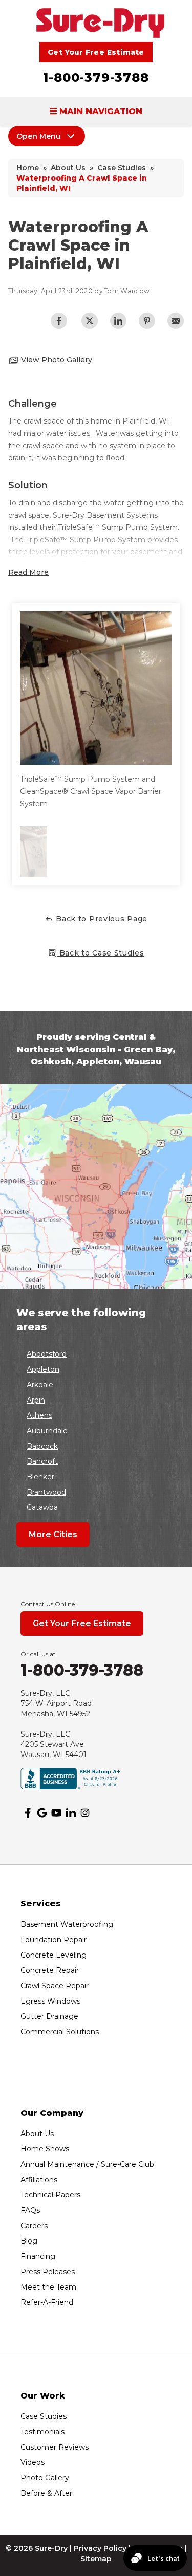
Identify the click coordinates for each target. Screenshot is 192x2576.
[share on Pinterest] (147, 321)
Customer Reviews (55, 2447)
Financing (38, 2256)
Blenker (40, 1477)
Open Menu (38, 136)
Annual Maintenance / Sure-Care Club (87, 2164)
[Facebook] (28, 1813)
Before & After (46, 2493)
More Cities (53, 1534)
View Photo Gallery (56, 360)
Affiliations (39, 2180)
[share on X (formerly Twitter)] (90, 321)
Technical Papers (50, 2195)
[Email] (176, 321)
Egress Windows (50, 2001)
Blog (29, 2241)
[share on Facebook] (59, 321)
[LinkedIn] (71, 1813)
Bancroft (42, 1461)
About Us (37, 2134)
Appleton (43, 1369)
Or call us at (38, 1654)
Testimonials (42, 2432)
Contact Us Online (48, 1604)
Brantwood (46, 1492)
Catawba (42, 1507)
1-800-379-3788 (96, 77)
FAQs (30, 2210)
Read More (28, 572)
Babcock (42, 1446)
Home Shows (45, 2149)
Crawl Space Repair (55, 1986)
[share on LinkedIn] (118, 321)
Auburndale (47, 1431)
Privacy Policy (100, 2548)
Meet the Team (48, 2287)
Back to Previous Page (101, 919)
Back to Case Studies (101, 953)
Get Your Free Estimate (96, 52)
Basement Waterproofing (67, 1924)
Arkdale (40, 1385)
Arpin (36, 1400)
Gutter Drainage (49, 2016)
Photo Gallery (45, 2478)
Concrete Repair (50, 1970)
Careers (34, 2226)
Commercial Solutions (60, 2032)
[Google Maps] (42, 1813)
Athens (39, 1415)
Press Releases (48, 2272)
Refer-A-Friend (47, 2302)
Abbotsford (47, 1354)
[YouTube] (56, 1813)
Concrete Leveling (54, 1955)
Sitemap (96, 2559)
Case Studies (44, 2416)
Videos (33, 2462)
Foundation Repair (54, 1940)
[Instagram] (85, 1813)
